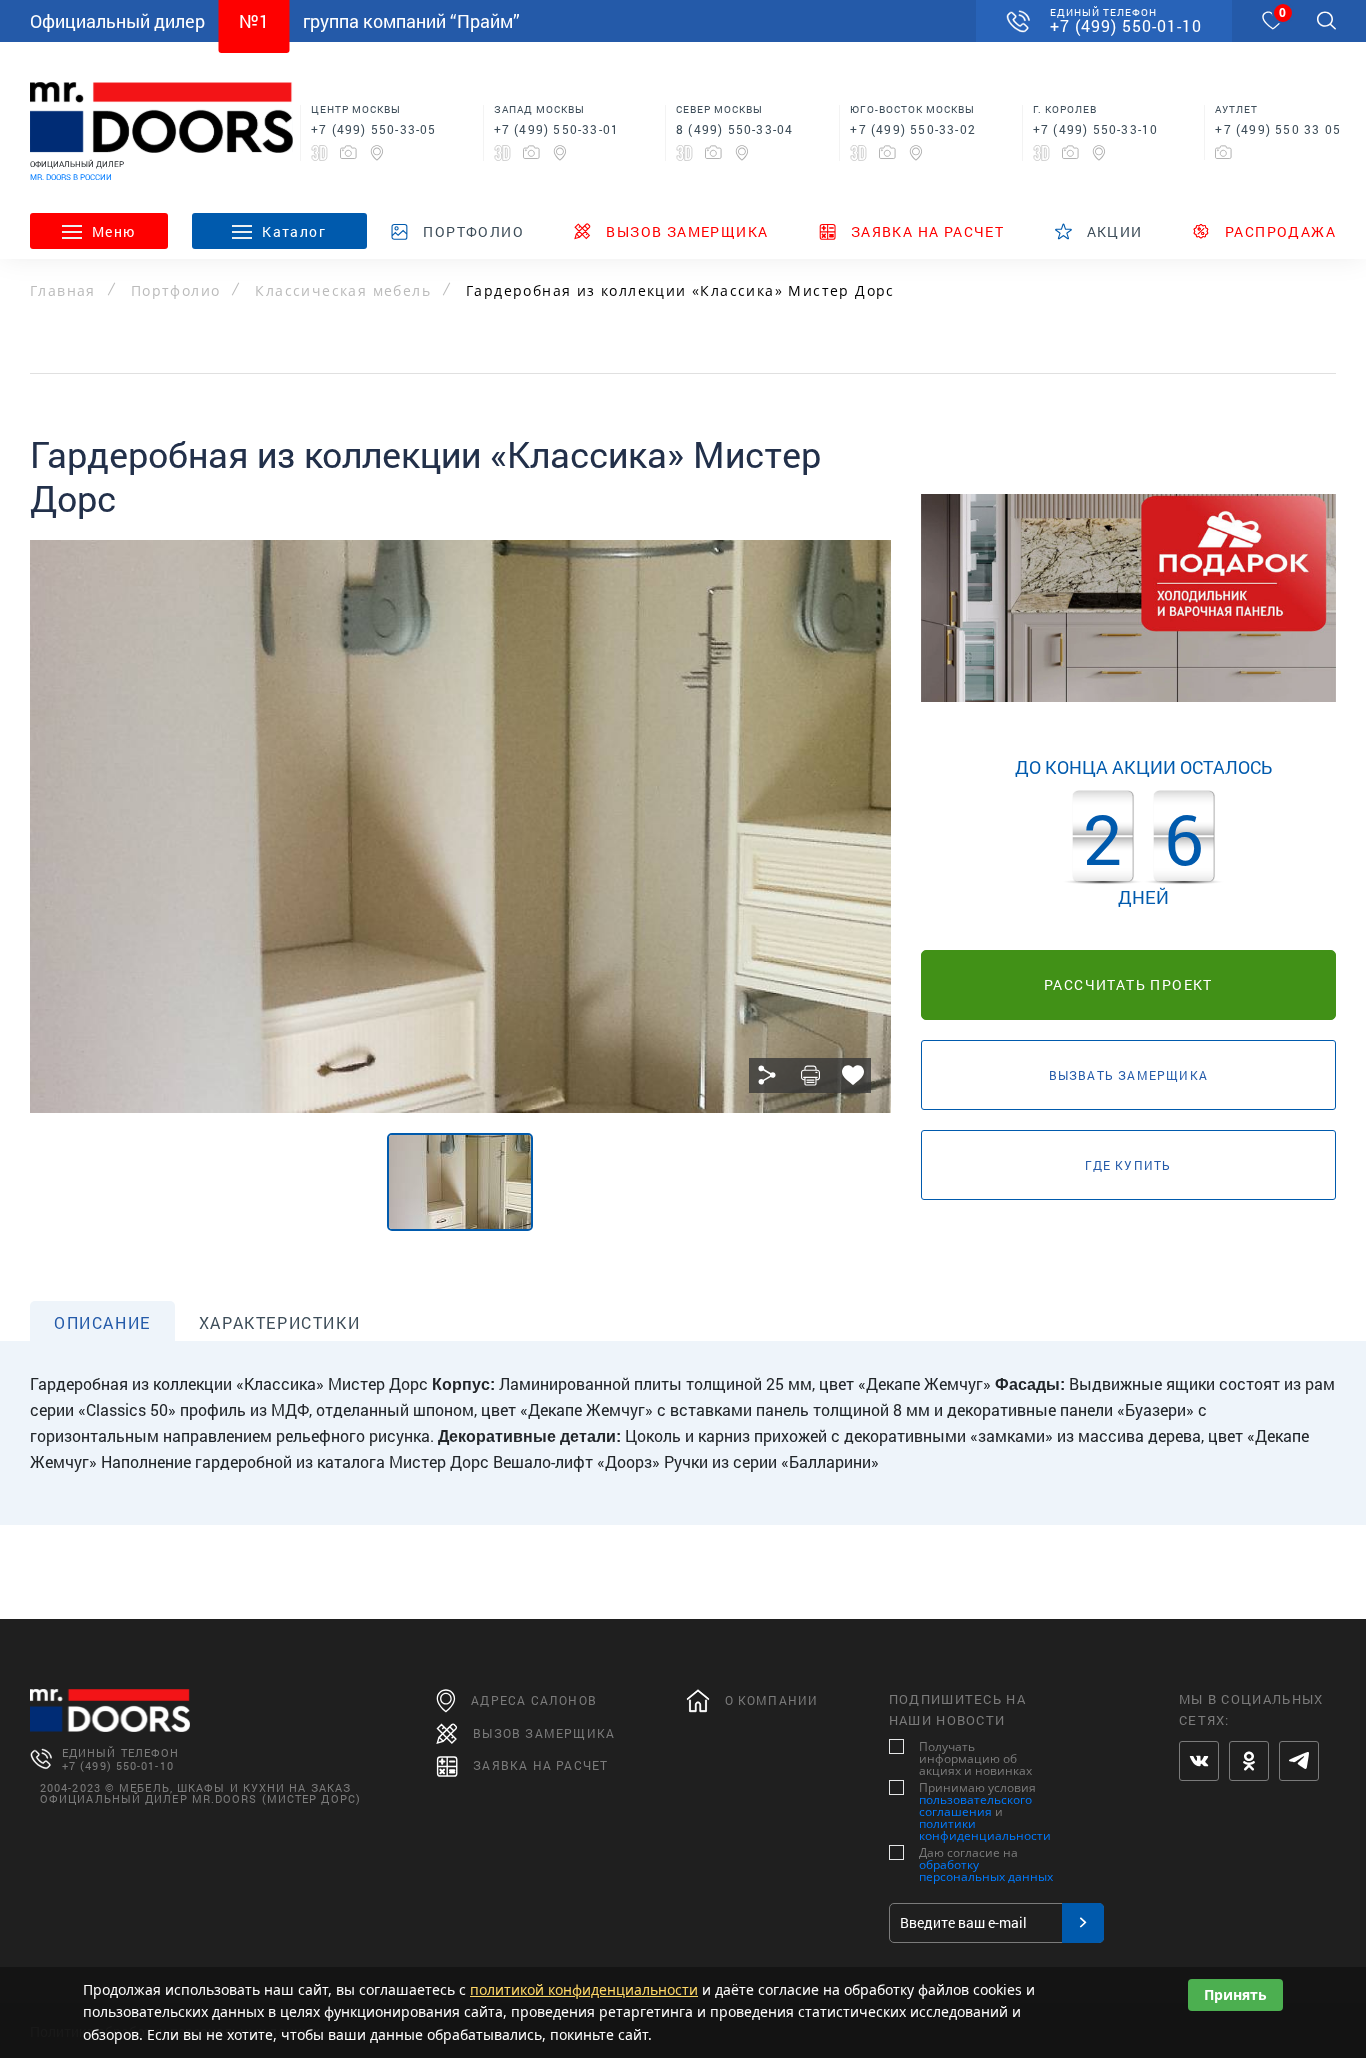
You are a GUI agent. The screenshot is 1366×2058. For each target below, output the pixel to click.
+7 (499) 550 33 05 (1278, 129)
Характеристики (279, 1322)
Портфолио (176, 291)
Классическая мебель (343, 291)
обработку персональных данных (986, 1870)
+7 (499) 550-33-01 (557, 129)
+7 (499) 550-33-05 (374, 129)
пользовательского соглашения (975, 1805)
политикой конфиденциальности (584, 1989)
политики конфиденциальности (985, 1829)
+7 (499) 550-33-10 (1096, 129)
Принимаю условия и (985, 1812)
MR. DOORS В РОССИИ (71, 177)
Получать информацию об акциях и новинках (975, 1759)
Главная (63, 291)
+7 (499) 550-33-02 (913, 129)
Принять (1235, 1994)
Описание (102, 1322)
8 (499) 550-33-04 (734, 129)
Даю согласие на (986, 1865)
